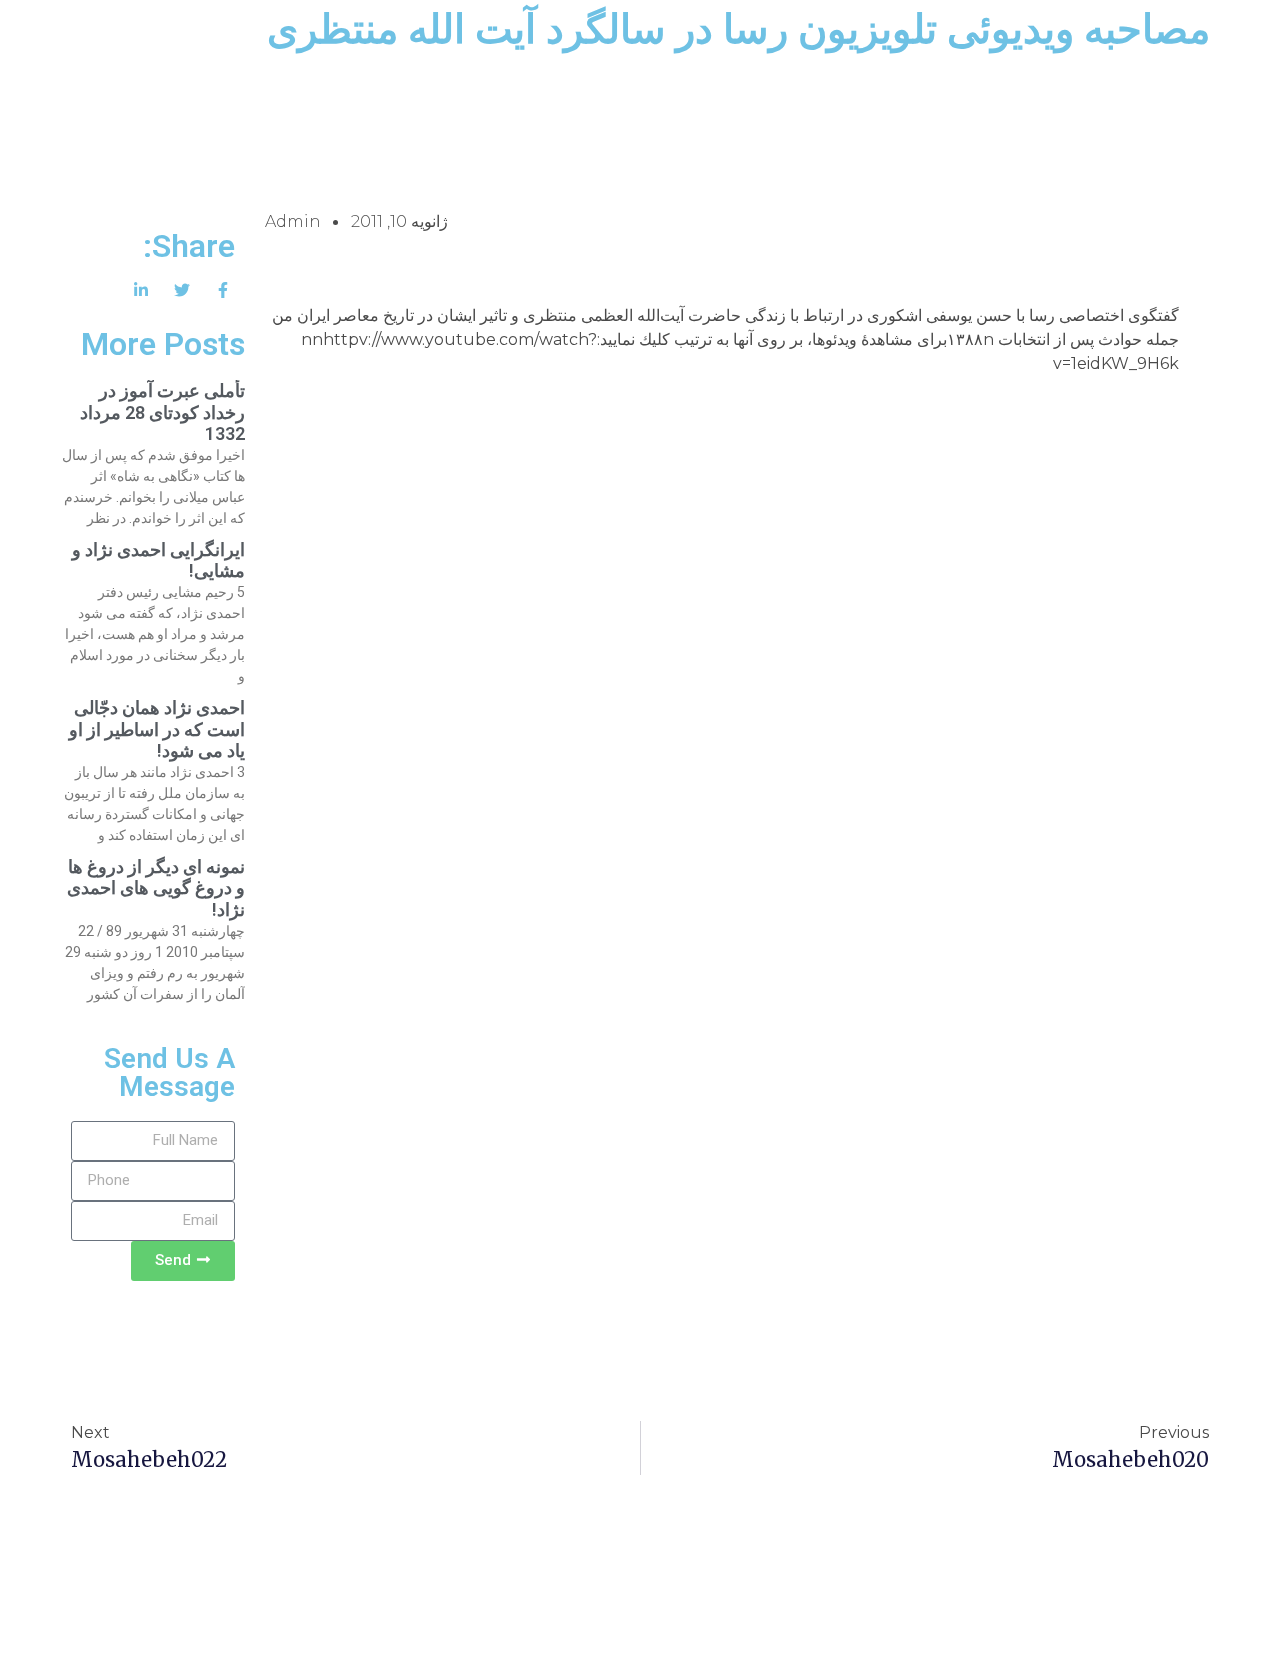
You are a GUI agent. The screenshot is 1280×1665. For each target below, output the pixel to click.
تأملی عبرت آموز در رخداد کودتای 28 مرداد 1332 (162, 412)
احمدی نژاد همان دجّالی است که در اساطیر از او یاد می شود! (157, 729)
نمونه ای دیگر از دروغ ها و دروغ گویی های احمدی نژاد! (156, 888)
